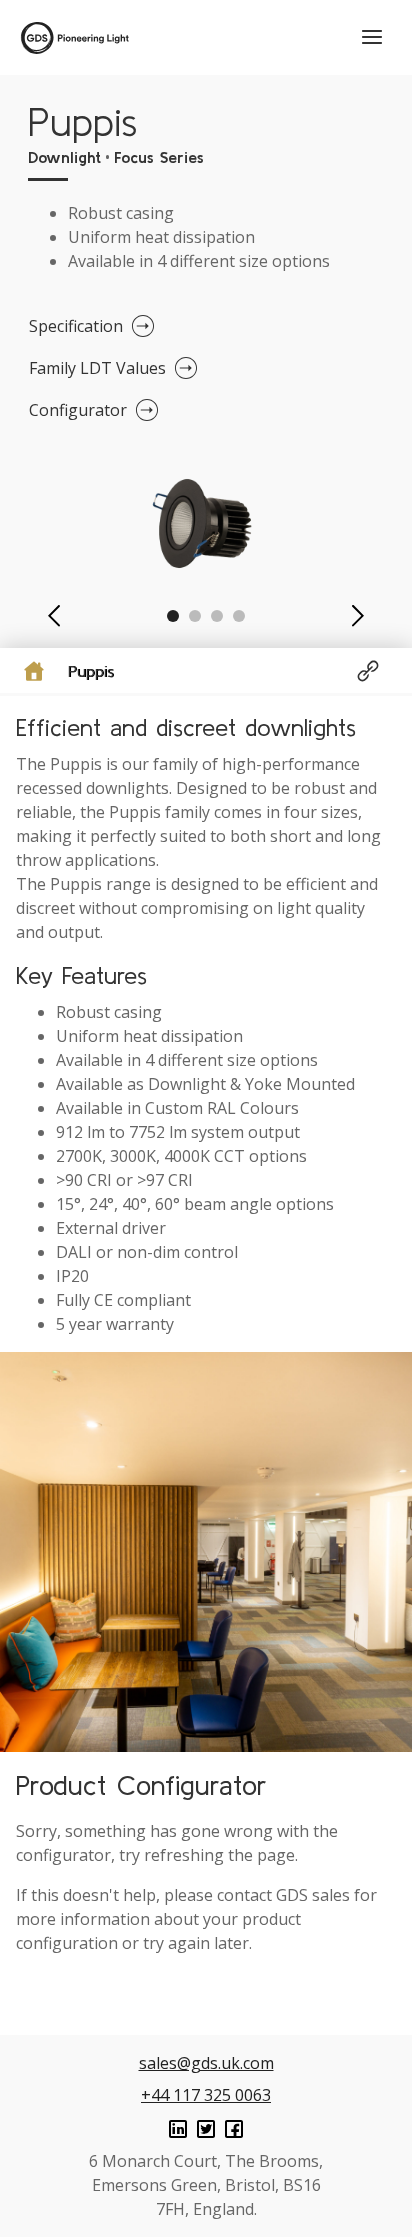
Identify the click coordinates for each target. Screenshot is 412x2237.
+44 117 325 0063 (206, 2095)
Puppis (91, 671)
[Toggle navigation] (372, 37)
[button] (54, 616)
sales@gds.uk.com (206, 2063)
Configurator (78, 410)
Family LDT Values (97, 368)
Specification (76, 326)
